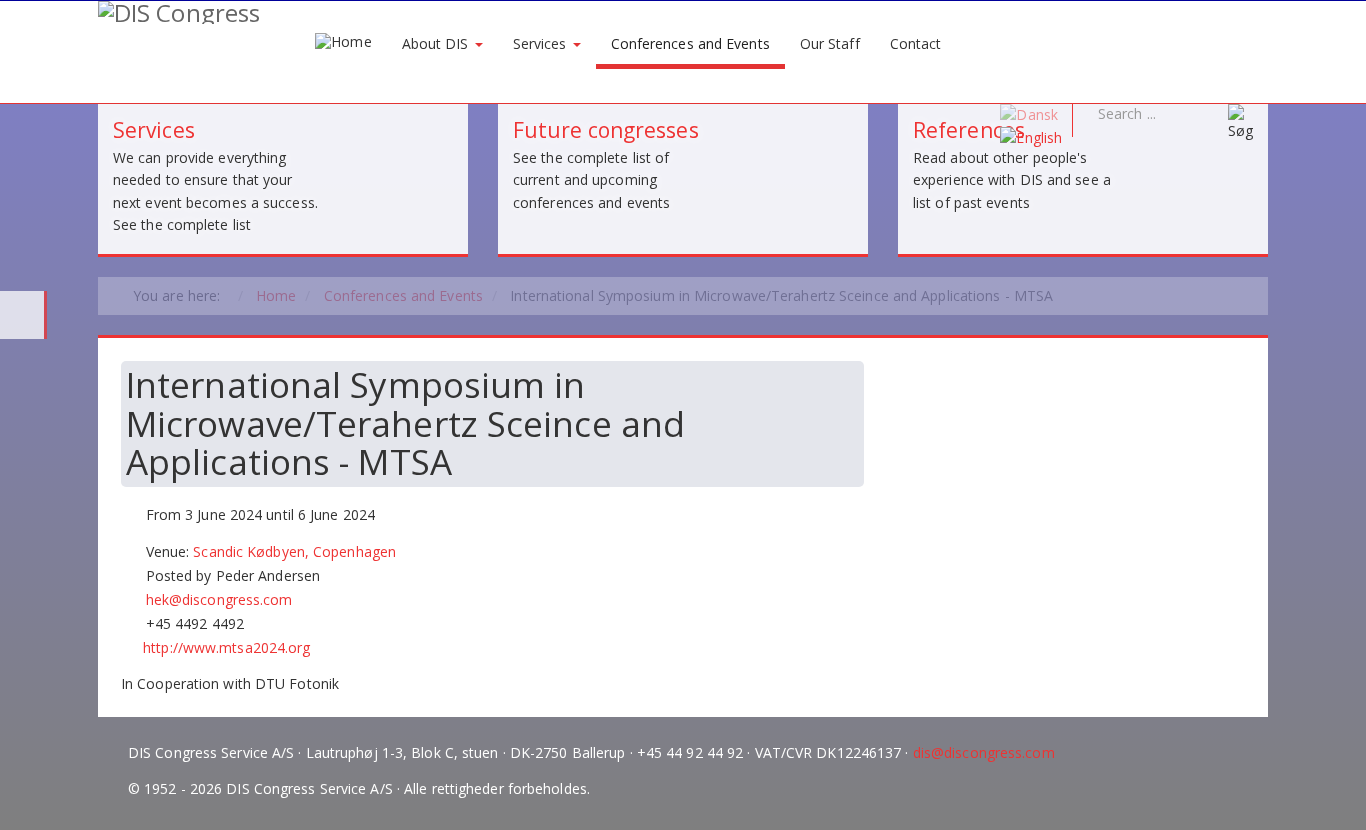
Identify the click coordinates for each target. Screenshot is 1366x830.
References (969, 130)
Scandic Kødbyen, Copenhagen (294, 551)
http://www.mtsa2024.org (226, 647)
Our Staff (830, 43)
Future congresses (606, 130)
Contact (916, 43)
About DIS (437, 43)
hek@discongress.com (219, 599)
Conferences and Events (690, 43)
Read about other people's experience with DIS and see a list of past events (1012, 180)
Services (542, 43)
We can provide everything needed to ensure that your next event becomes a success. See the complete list (215, 191)
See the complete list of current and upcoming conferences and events (591, 180)
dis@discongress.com (984, 752)
